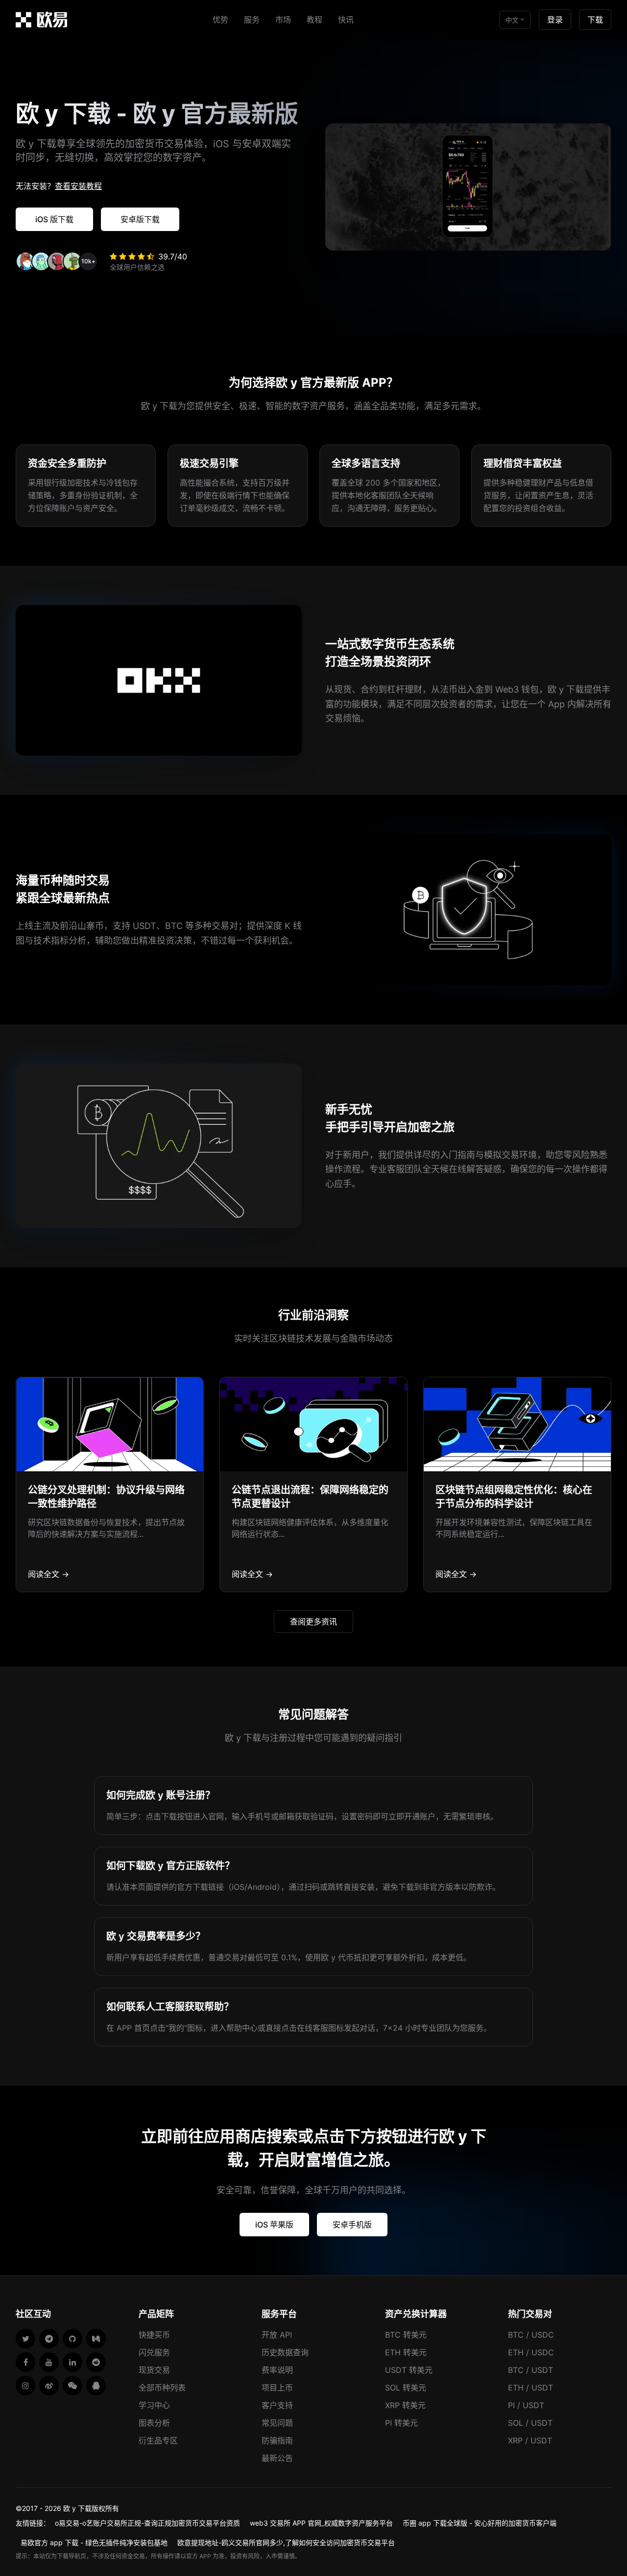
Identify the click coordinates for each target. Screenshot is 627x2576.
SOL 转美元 (406, 2388)
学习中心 (154, 2405)
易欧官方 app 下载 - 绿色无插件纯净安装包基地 (94, 2542)
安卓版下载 (140, 219)
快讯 (346, 20)
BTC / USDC (531, 2335)
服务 (252, 20)
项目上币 (277, 2388)
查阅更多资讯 (313, 1622)
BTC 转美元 (406, 2335)
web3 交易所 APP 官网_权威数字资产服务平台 (321, 2523)
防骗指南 (277, 2440)
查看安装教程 (78, 186)
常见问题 (277, 2423)
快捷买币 (154, 2335)
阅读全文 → (48, 1574)
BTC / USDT (531, 2370)
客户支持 (277, 2405)
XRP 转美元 (405, 2405)
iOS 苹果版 (274, 2225)
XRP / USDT (530, 2440)
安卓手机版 (352, 2225)
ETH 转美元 (406, 2352)
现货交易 (154, 2370)
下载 (595, 20)
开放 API (277, 2335)
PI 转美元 (401, 2423)
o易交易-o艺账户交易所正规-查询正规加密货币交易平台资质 (147, 2523)
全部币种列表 (162, 2388)
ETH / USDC (531, 2352)
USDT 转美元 (409, 2370)
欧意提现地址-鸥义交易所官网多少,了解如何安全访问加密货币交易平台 (286, 2542)
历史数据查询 (285, 2352)
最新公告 (277, 2458)
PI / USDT (526, 2405)
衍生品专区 (158, 2440)
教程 (314, 20)
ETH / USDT (531, 2388)
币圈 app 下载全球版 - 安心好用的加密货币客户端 (480, 2523)
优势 (220, 20)
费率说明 (277, 2370)
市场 (283, 20)
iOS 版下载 (54, 219)
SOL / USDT (530, 2423)
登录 (555, 20)
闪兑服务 (154, 2352)
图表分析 (154, 2423)
